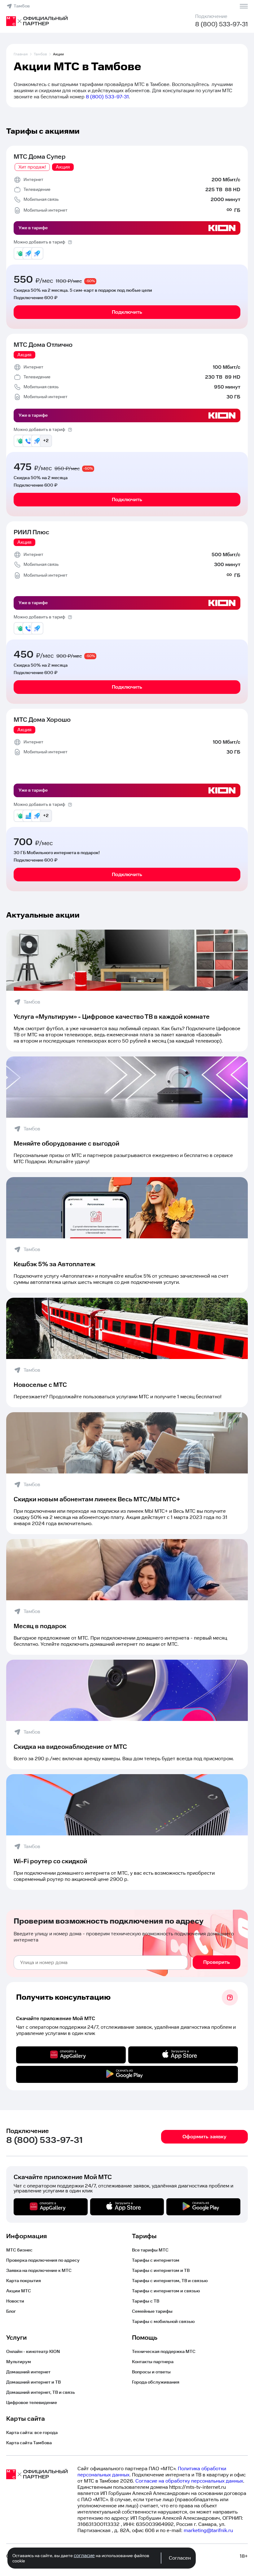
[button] (127, 91)
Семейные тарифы (152, 2312)
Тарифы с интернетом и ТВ (161, 2271)
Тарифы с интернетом (156, 2260)
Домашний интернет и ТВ (33, 2382)
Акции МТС (19, 2291)
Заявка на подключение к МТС (39, 2271)
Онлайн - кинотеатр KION (33, 2352)
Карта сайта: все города (32, 2433)
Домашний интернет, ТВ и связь (41, 2393)
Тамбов (22, 6)
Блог (11, 2312)
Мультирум (19, 2362)
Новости (15, 2301)
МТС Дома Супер (40, 157)
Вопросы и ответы (151, 2372)
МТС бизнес (19, 2250)
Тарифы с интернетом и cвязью (166, 2291)
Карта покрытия (24, 2281)
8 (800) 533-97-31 (221, 24)
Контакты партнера (153, 2362)
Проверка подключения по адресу (43, 2260)
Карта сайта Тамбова (29, 2443)
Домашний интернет (28, 2372)
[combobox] (101, 1963)
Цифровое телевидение (32, 2403)
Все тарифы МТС (150, 2250)
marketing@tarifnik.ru (208, 2531)
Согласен (180, 2558)
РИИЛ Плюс (31, 532)
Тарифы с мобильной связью (163, 2322)
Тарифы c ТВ (146, 2301)
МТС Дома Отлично (43, 345)
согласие (84, 2556)
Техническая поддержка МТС (164, 2352)
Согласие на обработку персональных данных (189, 2481)
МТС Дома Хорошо (42, 720)
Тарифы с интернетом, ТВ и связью (170, 2281)
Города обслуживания (156, 2382)
